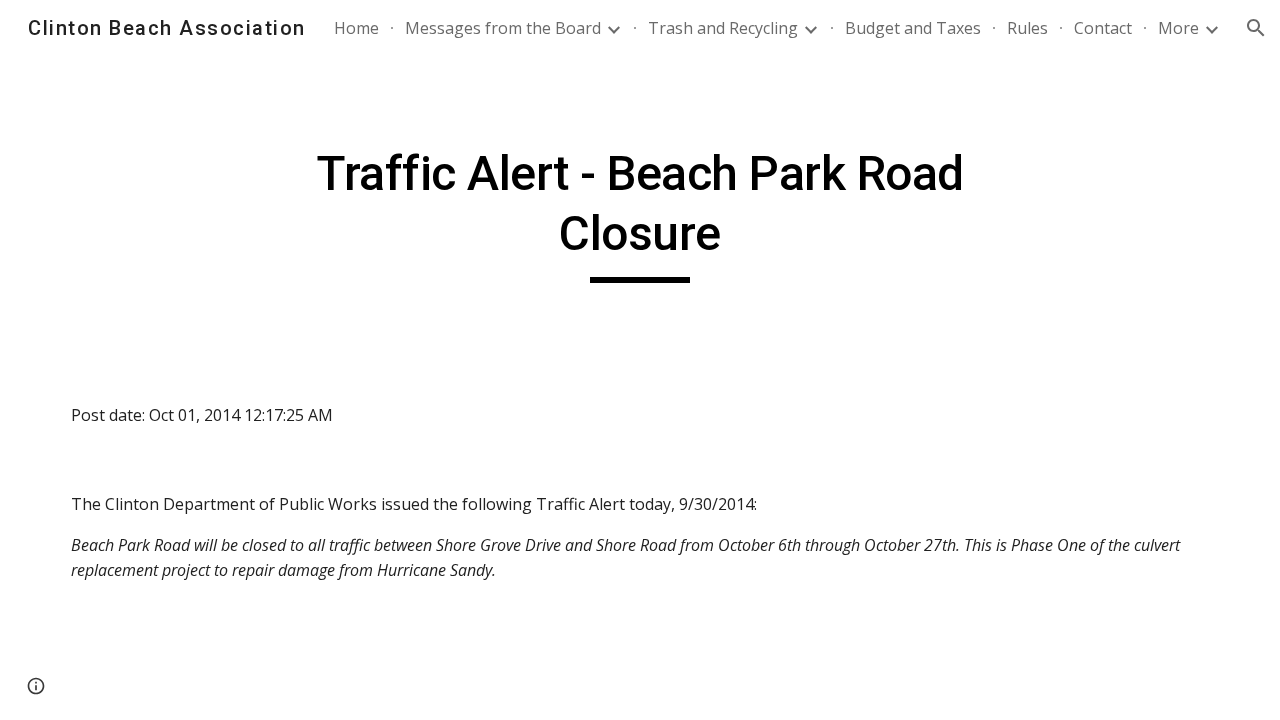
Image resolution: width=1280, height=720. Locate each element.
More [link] (1178, 28)
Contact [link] (1103, 28)
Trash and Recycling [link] (723, 28)
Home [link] (356, 28)
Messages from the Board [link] (503, 28)
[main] (640, 213)
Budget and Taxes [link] (913, 28)
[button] (1256, 28)
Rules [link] (1027, 28)
